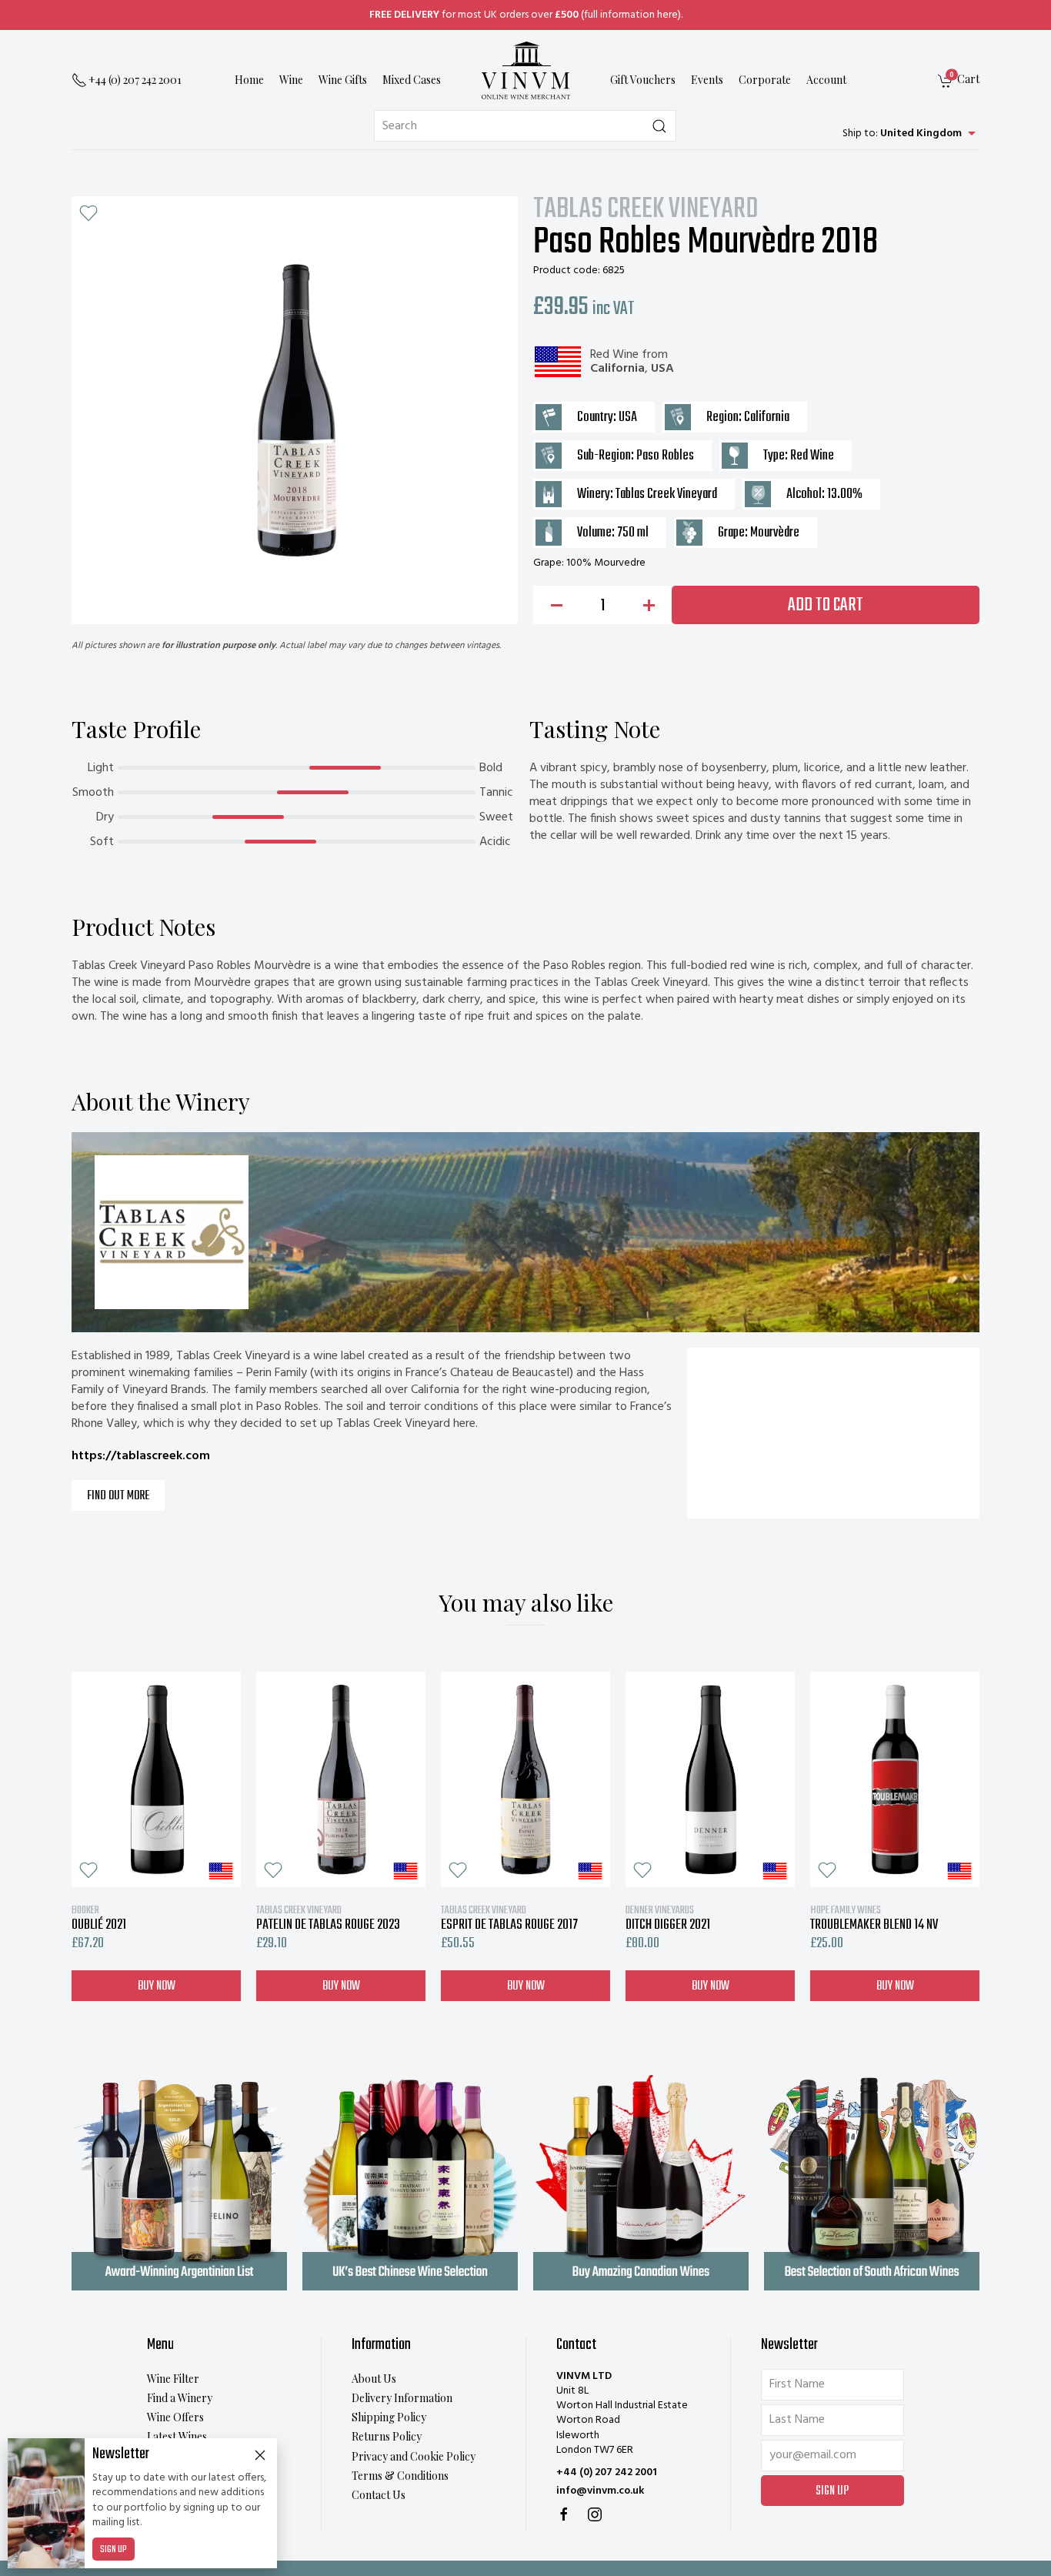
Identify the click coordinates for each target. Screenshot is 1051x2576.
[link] (959, 81)
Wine (291, 80)
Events (707, 80)
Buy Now (157, 1986)
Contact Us (379, 2495)
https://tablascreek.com (141, 1456)
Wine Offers (175, 2417)
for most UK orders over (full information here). (526, 15)
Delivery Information (402, 2398)
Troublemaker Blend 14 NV (874, 1918)
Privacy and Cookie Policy (414, 2456)
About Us (374, 2379)
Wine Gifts (343, 80)
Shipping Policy (389, 2417)
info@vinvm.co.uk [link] (600, 2491)
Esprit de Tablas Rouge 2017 (509, 1918)
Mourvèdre (775, 533)
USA (662, 369)
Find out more (118, 1496)
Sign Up (113, 2550)
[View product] (156, 1779)
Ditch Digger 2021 (668, 1918)
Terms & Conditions (400, 2476)
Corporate (765, 80)
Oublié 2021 (99, 1918)
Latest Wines (177, 2436)
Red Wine (614, 355)
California (617, 369)
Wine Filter (173, 2379)
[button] (88, 213)
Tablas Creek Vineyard (646, 210)
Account (826, 80)
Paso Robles (665, 456)
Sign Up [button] (832, 2491)
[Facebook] (564, 2514)
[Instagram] (595, 2514)
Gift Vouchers (643, 80)
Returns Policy (387, 2436)
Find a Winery (180, 2398)
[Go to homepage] (525, 70)
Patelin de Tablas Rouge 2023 (328, 1918)
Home (249, 80)
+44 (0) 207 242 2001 (607, 2472)
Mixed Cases (412, 80)
